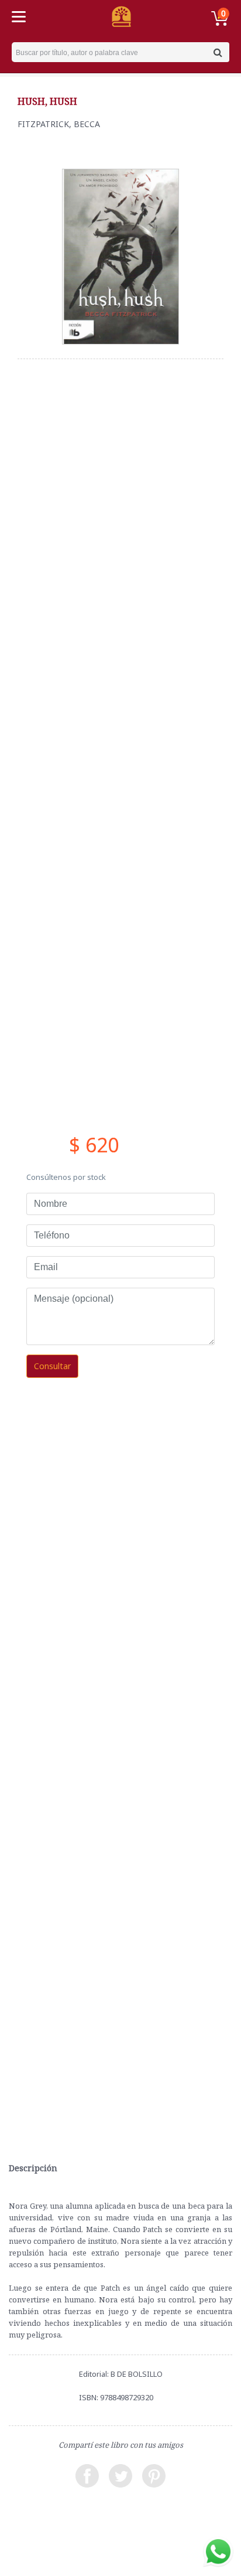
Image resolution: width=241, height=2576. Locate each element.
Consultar (52, 1366)
